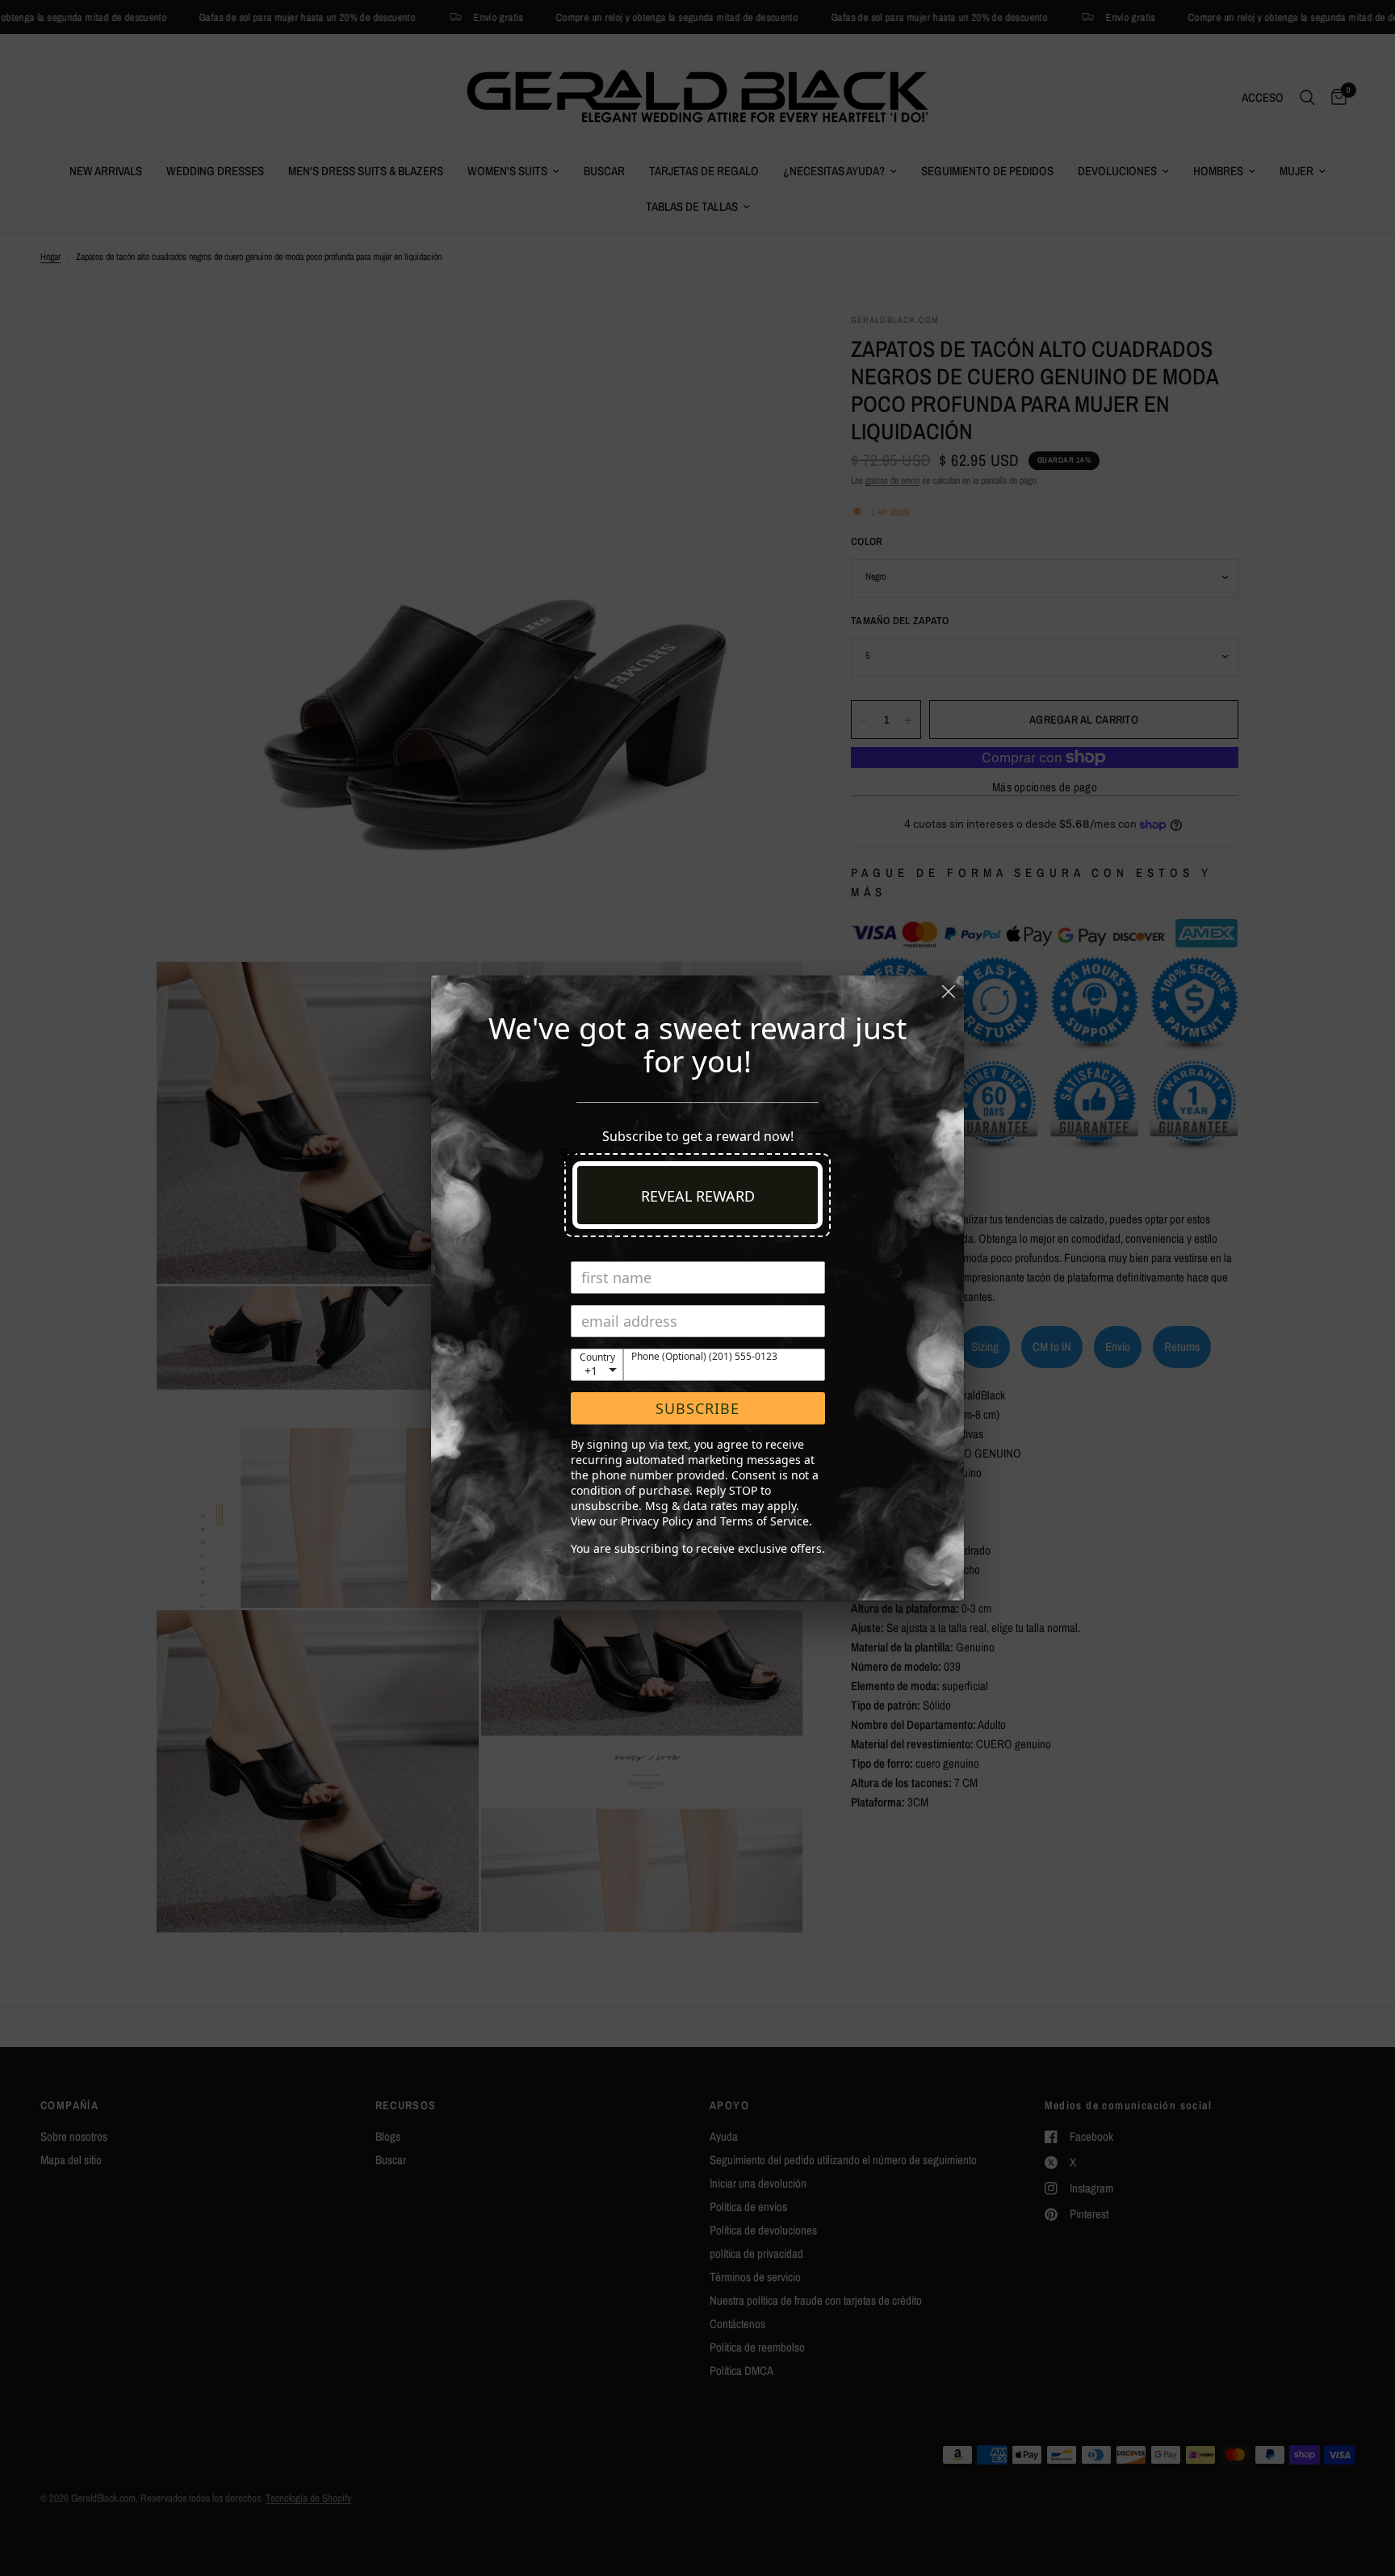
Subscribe (697, 1408)
